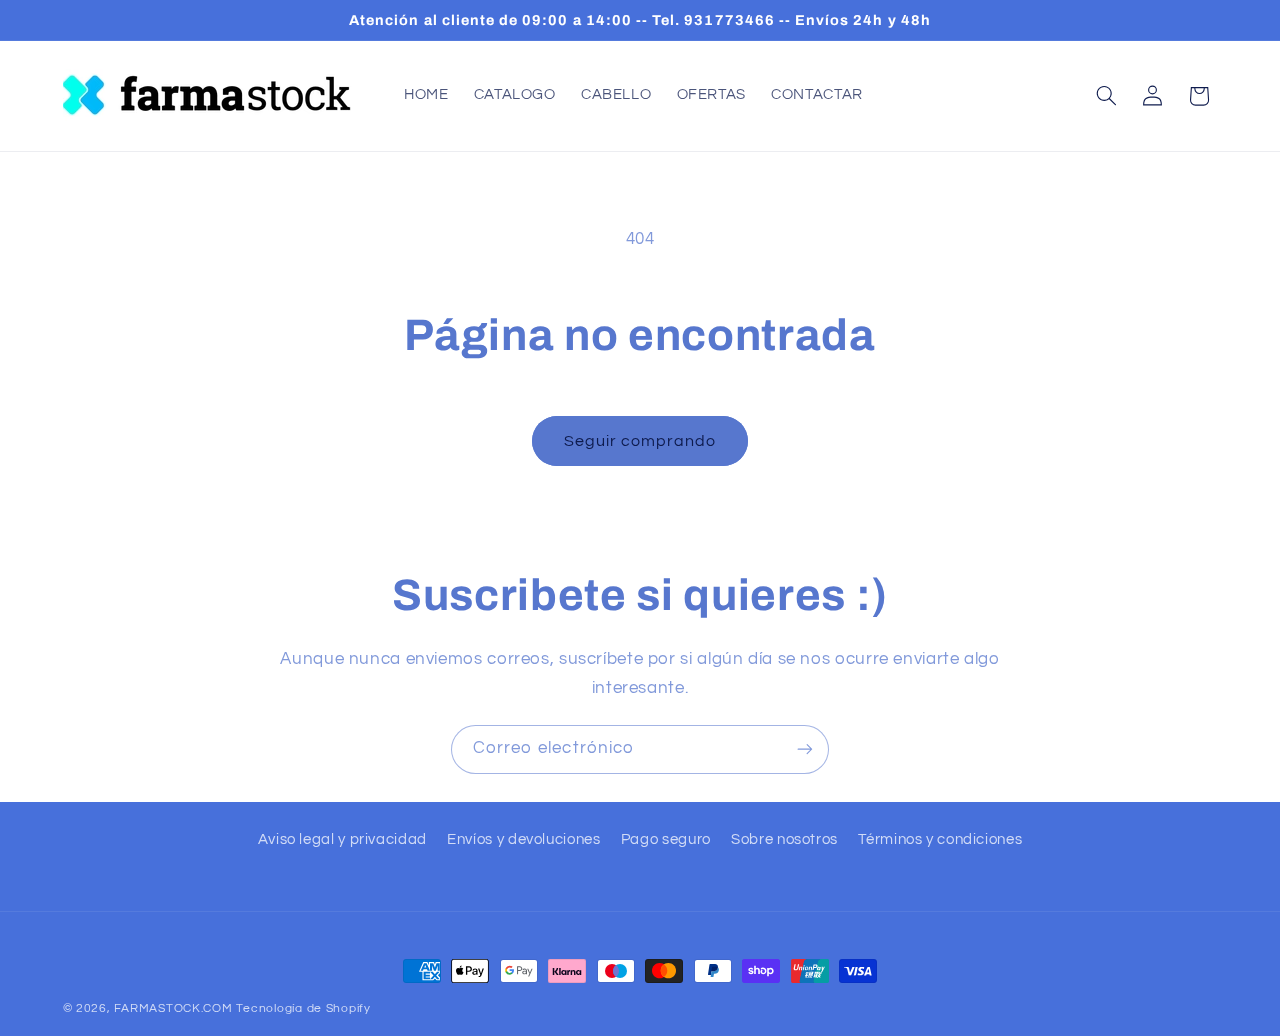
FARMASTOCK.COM (173, 1008)
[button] (1106, 96)
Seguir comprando (640, 441)
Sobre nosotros (784, 839)
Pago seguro (666, 839)
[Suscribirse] (805, 749)
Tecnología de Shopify (303, 1008)
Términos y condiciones (940, 839)
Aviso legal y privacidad (342, 839)
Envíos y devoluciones (523, 839)
